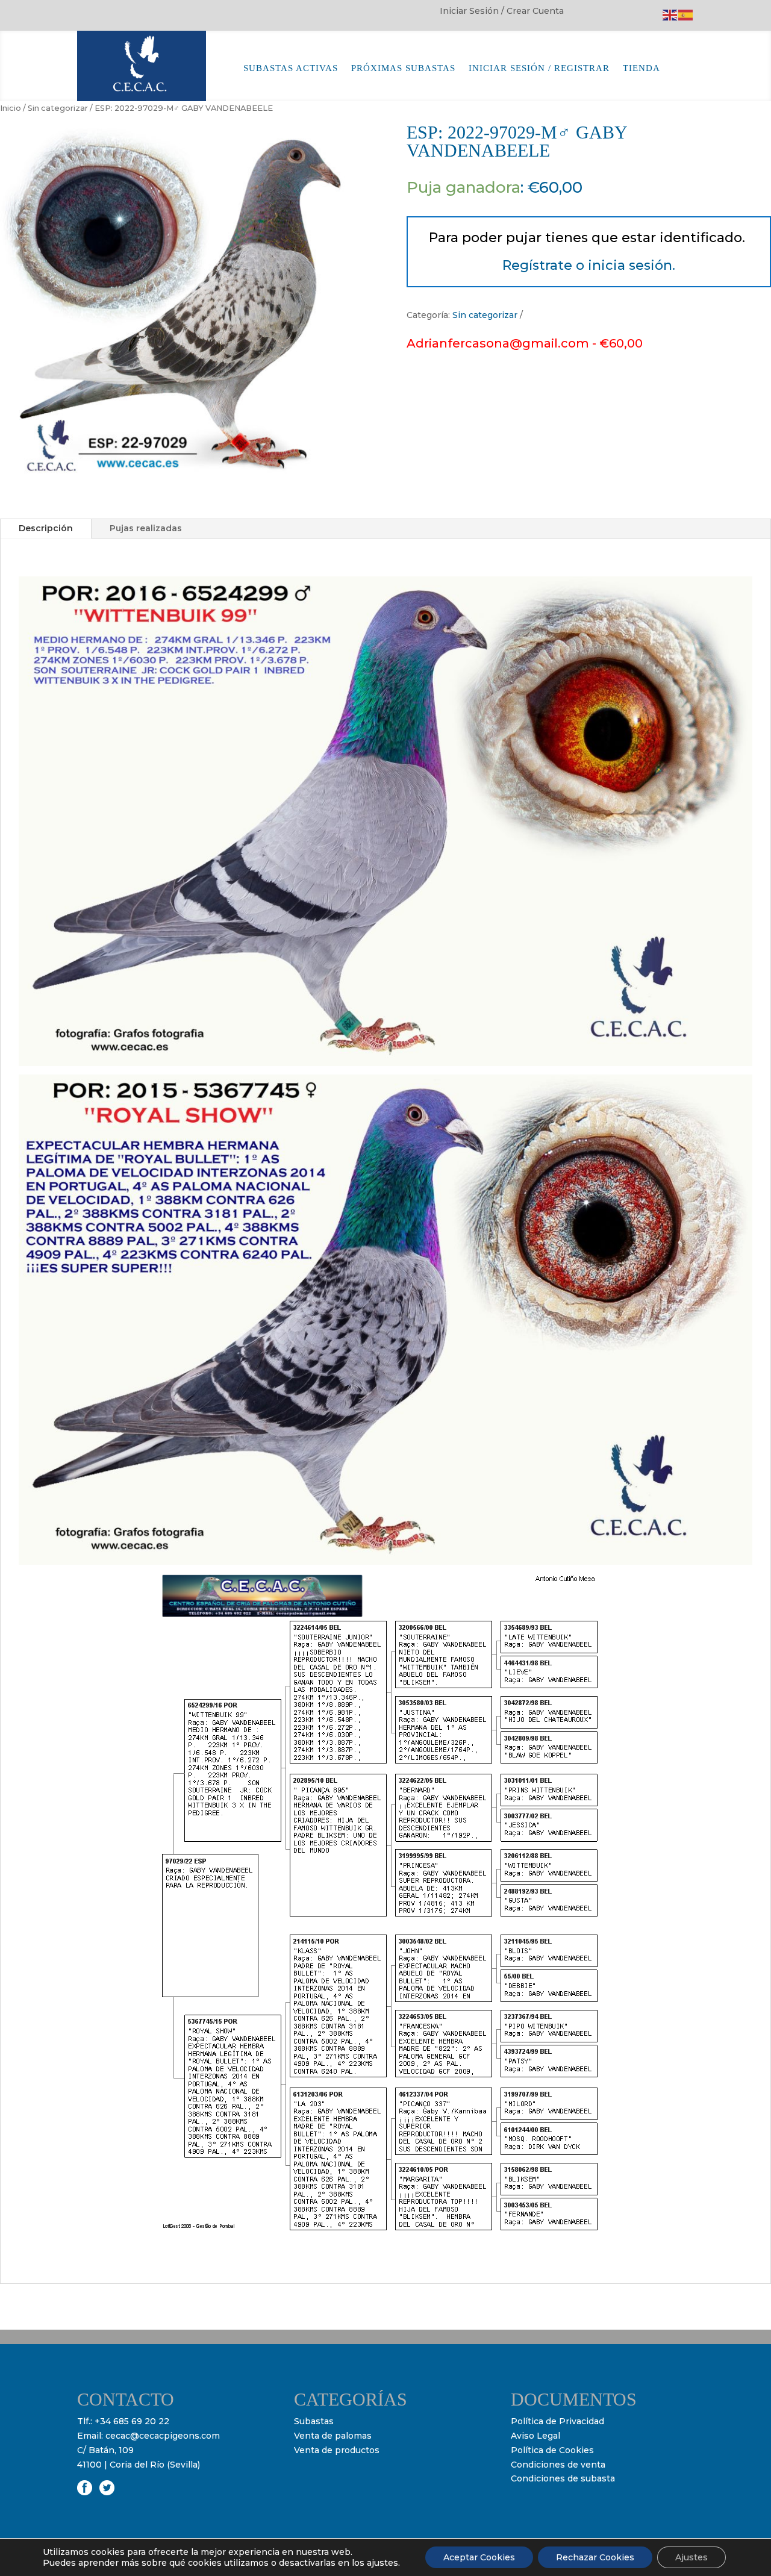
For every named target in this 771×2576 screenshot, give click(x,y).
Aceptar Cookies (479, 2557)
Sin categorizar (58, 108)
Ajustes (691, 2557)
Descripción (46, 528)
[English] (670, 14)
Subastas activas (291, 68)
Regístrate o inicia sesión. (589, 265)
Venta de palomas (333, 2436)
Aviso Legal (535, 2436)
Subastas (314, 2421)
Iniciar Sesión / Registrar (539, 68)
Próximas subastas (403, 68)
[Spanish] (686, 14)
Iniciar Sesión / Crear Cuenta (502, 11)
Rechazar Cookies (595, 2557)
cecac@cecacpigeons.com (163, 2436)
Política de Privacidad (557, 2421)
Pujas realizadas (146, 528)
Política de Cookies (552, 2450)
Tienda (641, 68)
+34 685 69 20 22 (132, 2421)
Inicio (11, 108)
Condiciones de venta (558, 2465)
